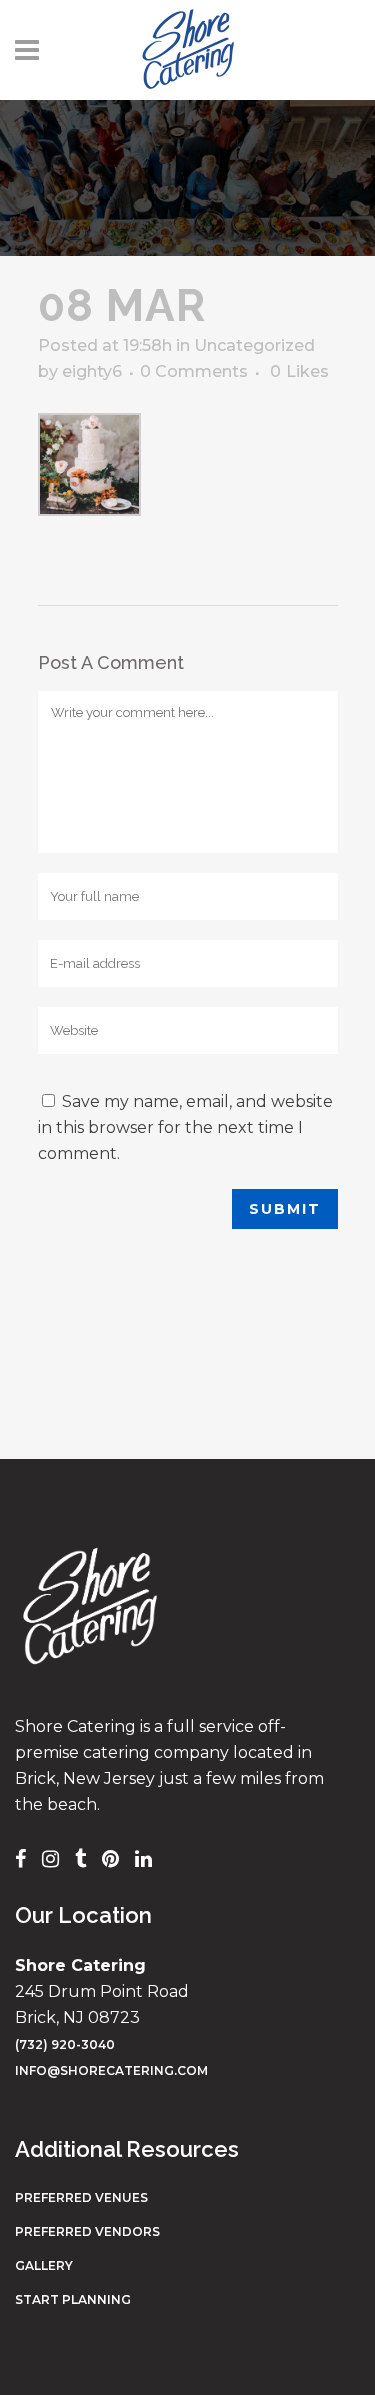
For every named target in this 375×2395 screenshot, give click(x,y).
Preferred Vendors (87, 2231)
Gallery (44, 2265)
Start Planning (73, 2299)
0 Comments (194, 371)
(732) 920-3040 (65, 2044)
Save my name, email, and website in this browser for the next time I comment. (185, 1127)
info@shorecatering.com (111, 2070)
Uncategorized (254, 345)
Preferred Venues (81, 2197)
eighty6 (92, 371)
